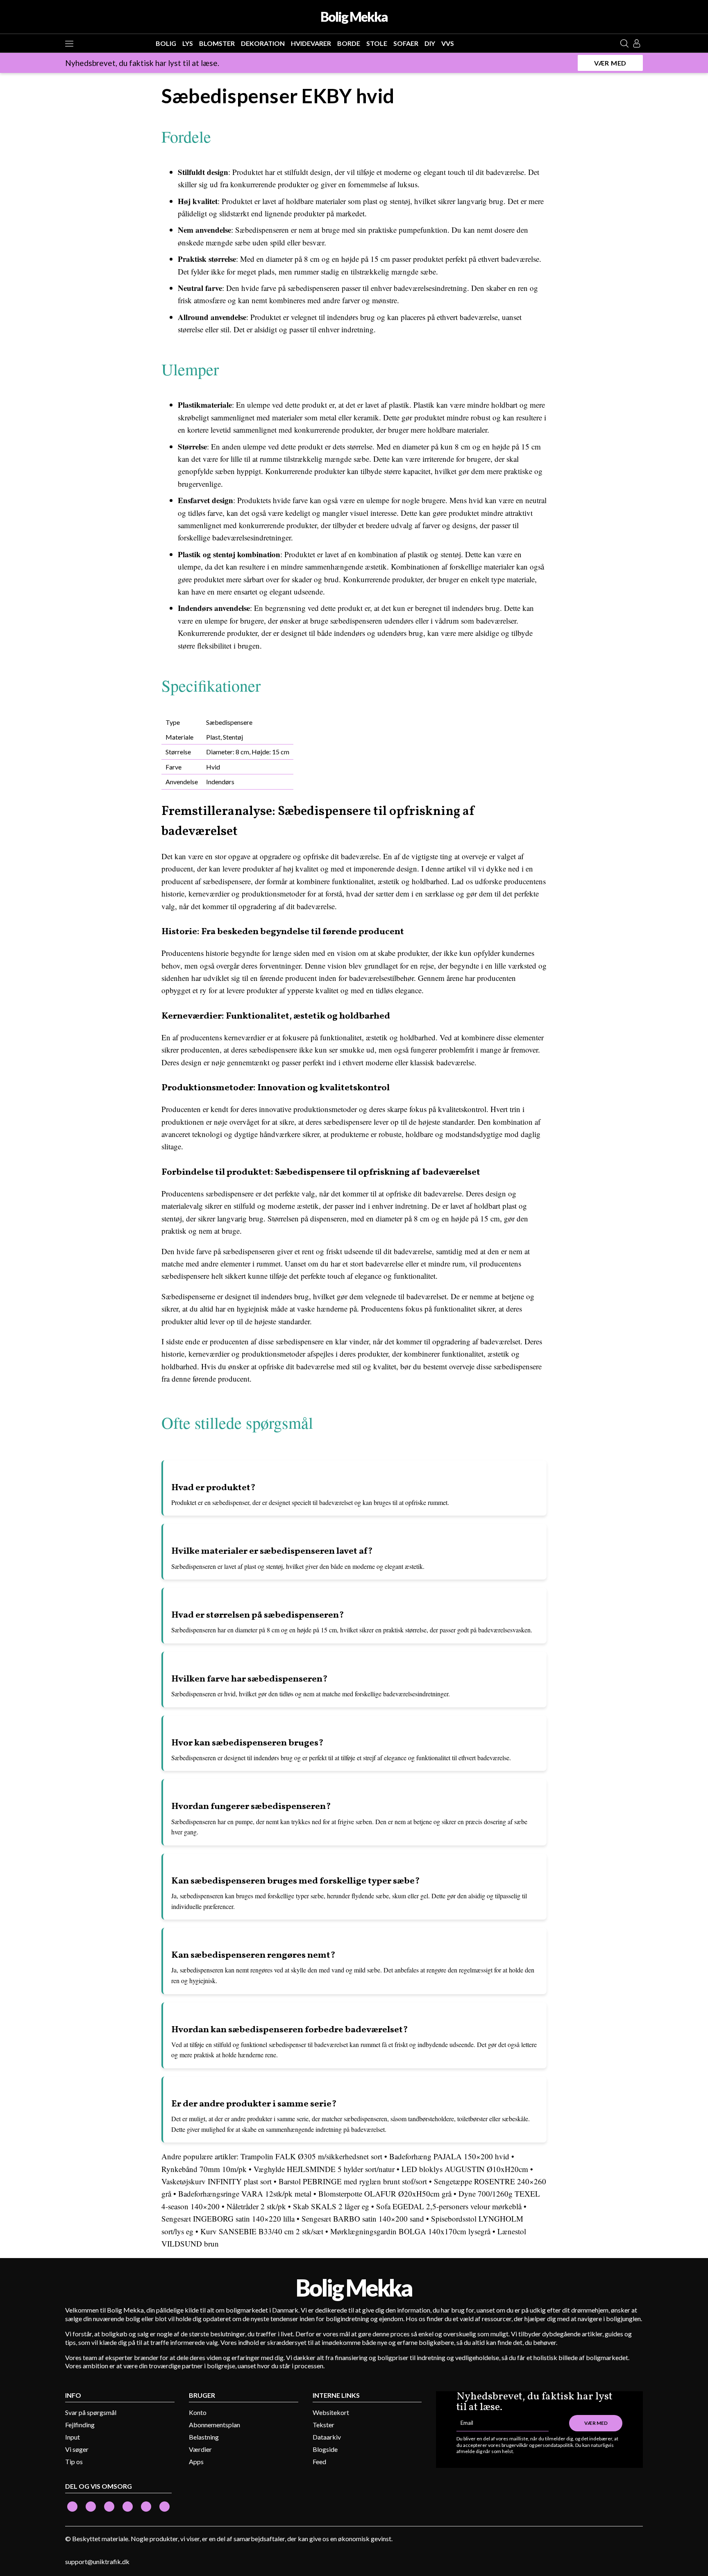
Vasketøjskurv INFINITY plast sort (217, 2181)
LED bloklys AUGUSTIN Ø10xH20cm (465, 2169)
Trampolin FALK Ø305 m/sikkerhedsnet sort (311, 2156)
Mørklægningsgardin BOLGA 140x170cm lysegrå (410, 2231)
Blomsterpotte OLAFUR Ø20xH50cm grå (385, 2194)
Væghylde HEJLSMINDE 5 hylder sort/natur (324, 2169)
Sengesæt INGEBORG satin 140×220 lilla (228, 2219)
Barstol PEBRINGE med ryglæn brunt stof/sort (353, 2181)
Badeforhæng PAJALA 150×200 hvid (449, 2156)
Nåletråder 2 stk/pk (256, 2206)
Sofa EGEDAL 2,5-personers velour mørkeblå (449, 2206)
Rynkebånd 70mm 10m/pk (204, 2169)
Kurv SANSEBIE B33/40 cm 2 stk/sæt (262, 2231)
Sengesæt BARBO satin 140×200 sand (363, 2219)
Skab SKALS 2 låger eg (331, 2206)
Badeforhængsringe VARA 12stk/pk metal (245, 2194)
